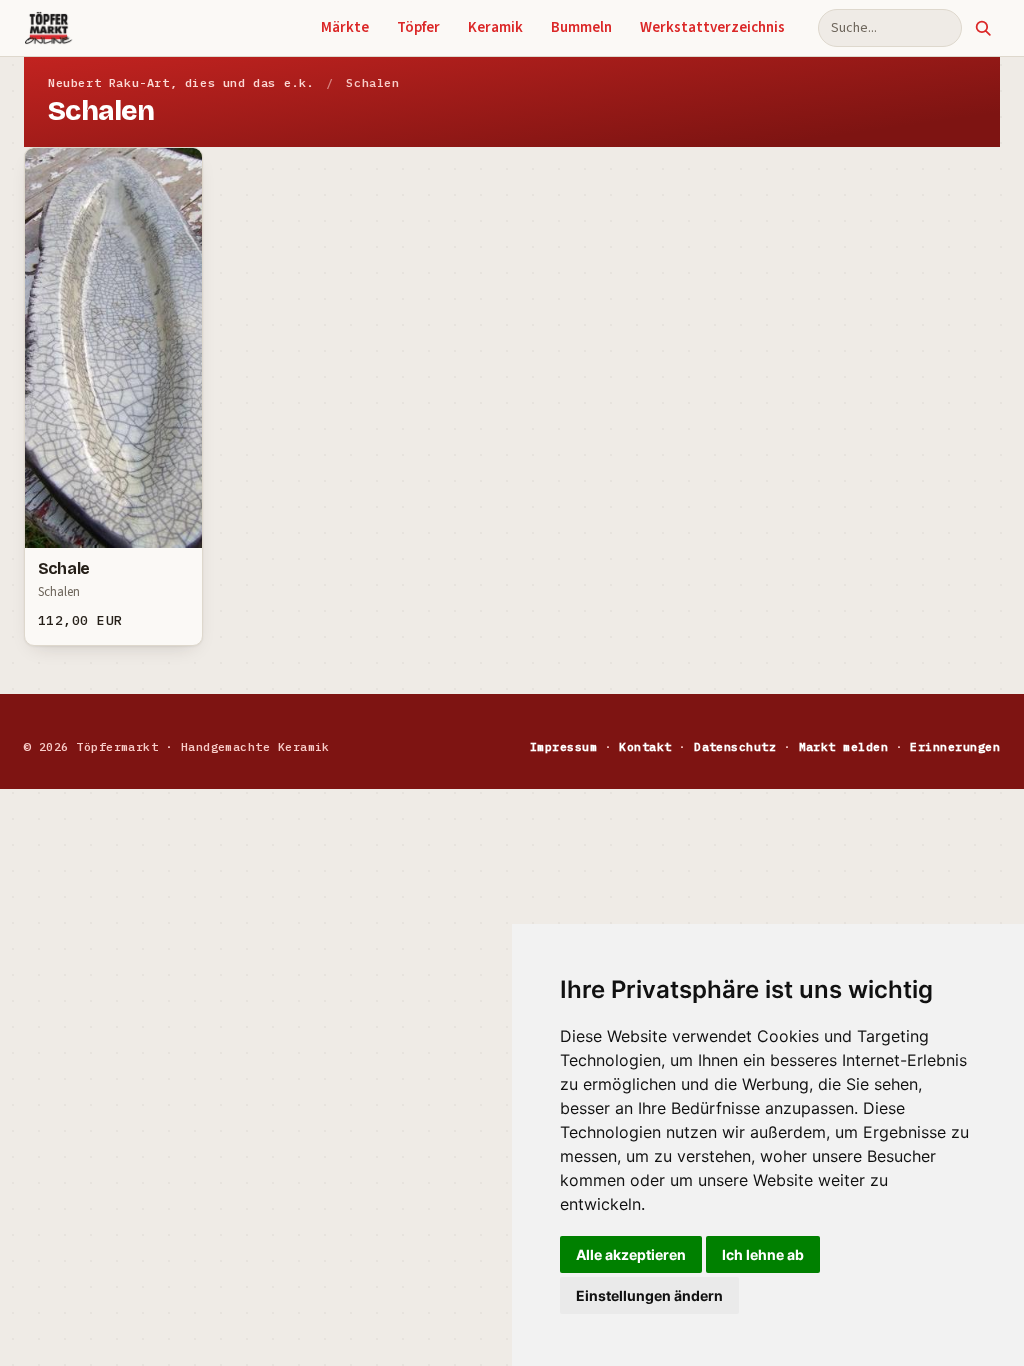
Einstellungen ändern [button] (649, 1295)
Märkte (345, 27)
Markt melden (844, 746)
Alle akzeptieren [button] (631, 1254)
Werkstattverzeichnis (712, 27)
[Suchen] (983, 28)
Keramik (495, 27)
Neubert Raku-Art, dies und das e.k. (181, 82)
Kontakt (645, 746)
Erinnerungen (955, 746)
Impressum (563, 746)
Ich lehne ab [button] (763, 1254)
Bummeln (581, 27)
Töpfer (418, 27)
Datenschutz (735, 746)
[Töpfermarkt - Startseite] (48, 28)
